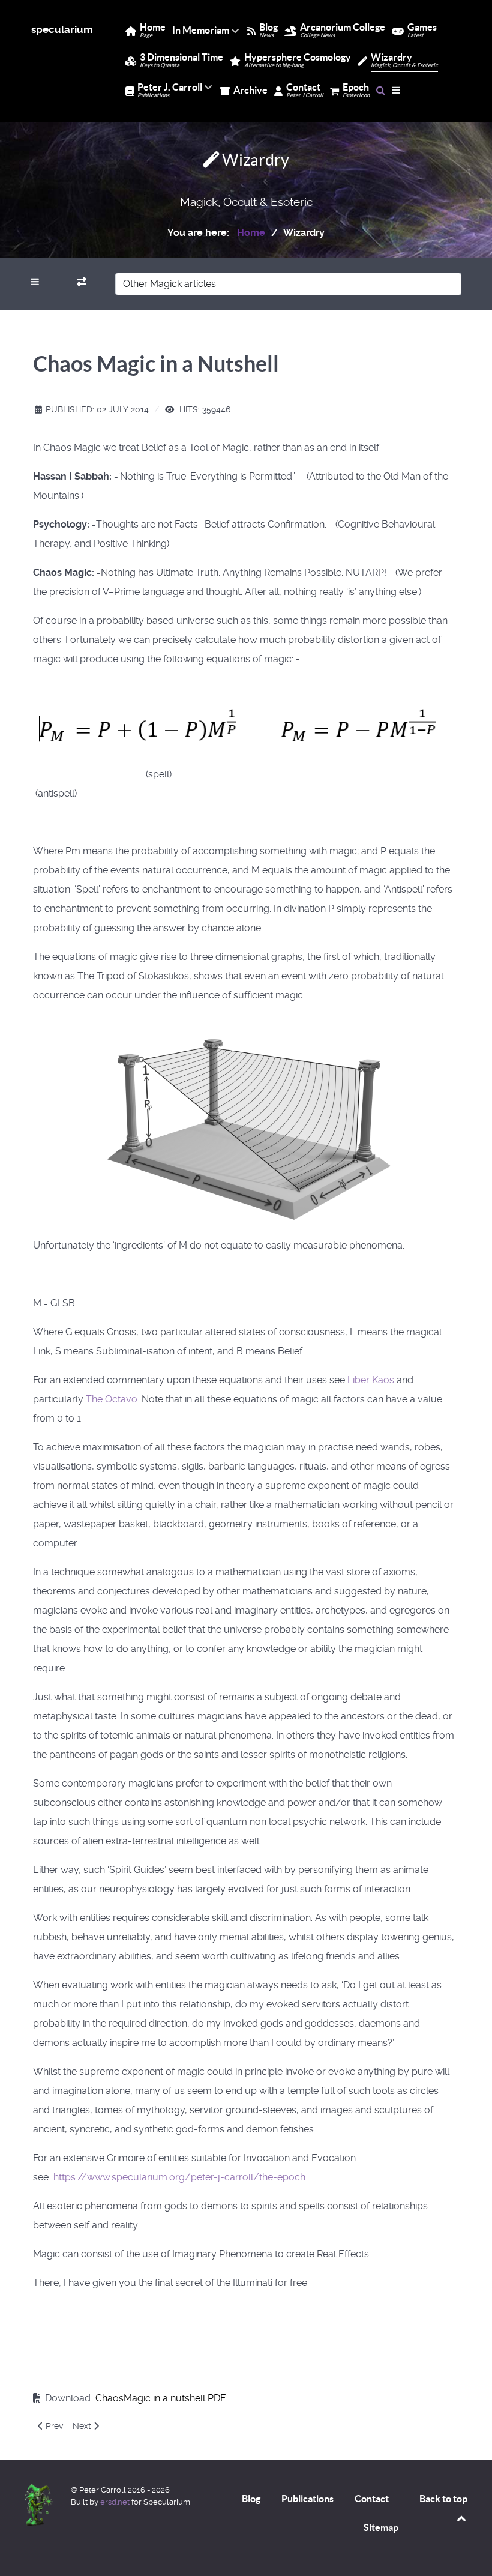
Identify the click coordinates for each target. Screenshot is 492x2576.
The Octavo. (112, 1399)
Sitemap (381, 2527)
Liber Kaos (371, 1380)
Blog (251, 2499)
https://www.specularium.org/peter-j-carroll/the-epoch (179, 2177)
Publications (307, 2499)
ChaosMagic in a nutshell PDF (159, 2398)
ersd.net (115, 2502)
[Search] (381, 90)
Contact (372, 2499)
